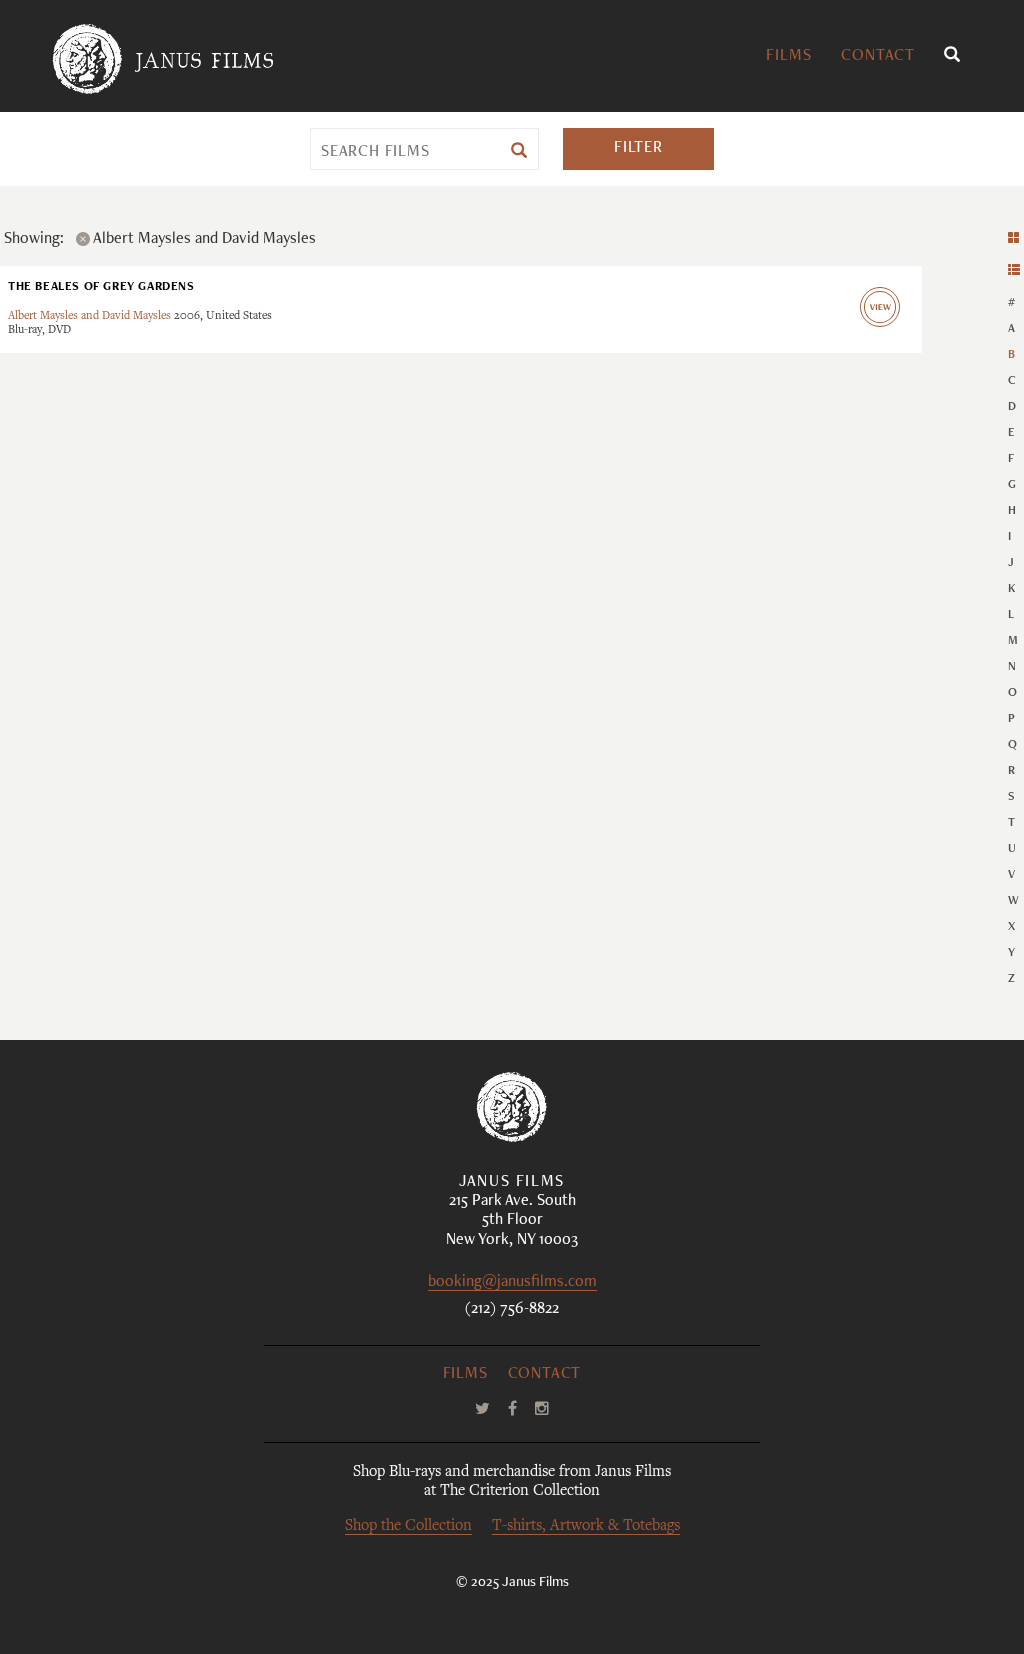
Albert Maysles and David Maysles (89, 316)
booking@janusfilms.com (512, 1283)
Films (788, 57)
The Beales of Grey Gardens (101, 287)
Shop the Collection (408, 1526)
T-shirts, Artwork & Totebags (586, 1526)
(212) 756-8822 (512, 1310)
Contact (878, 57)
